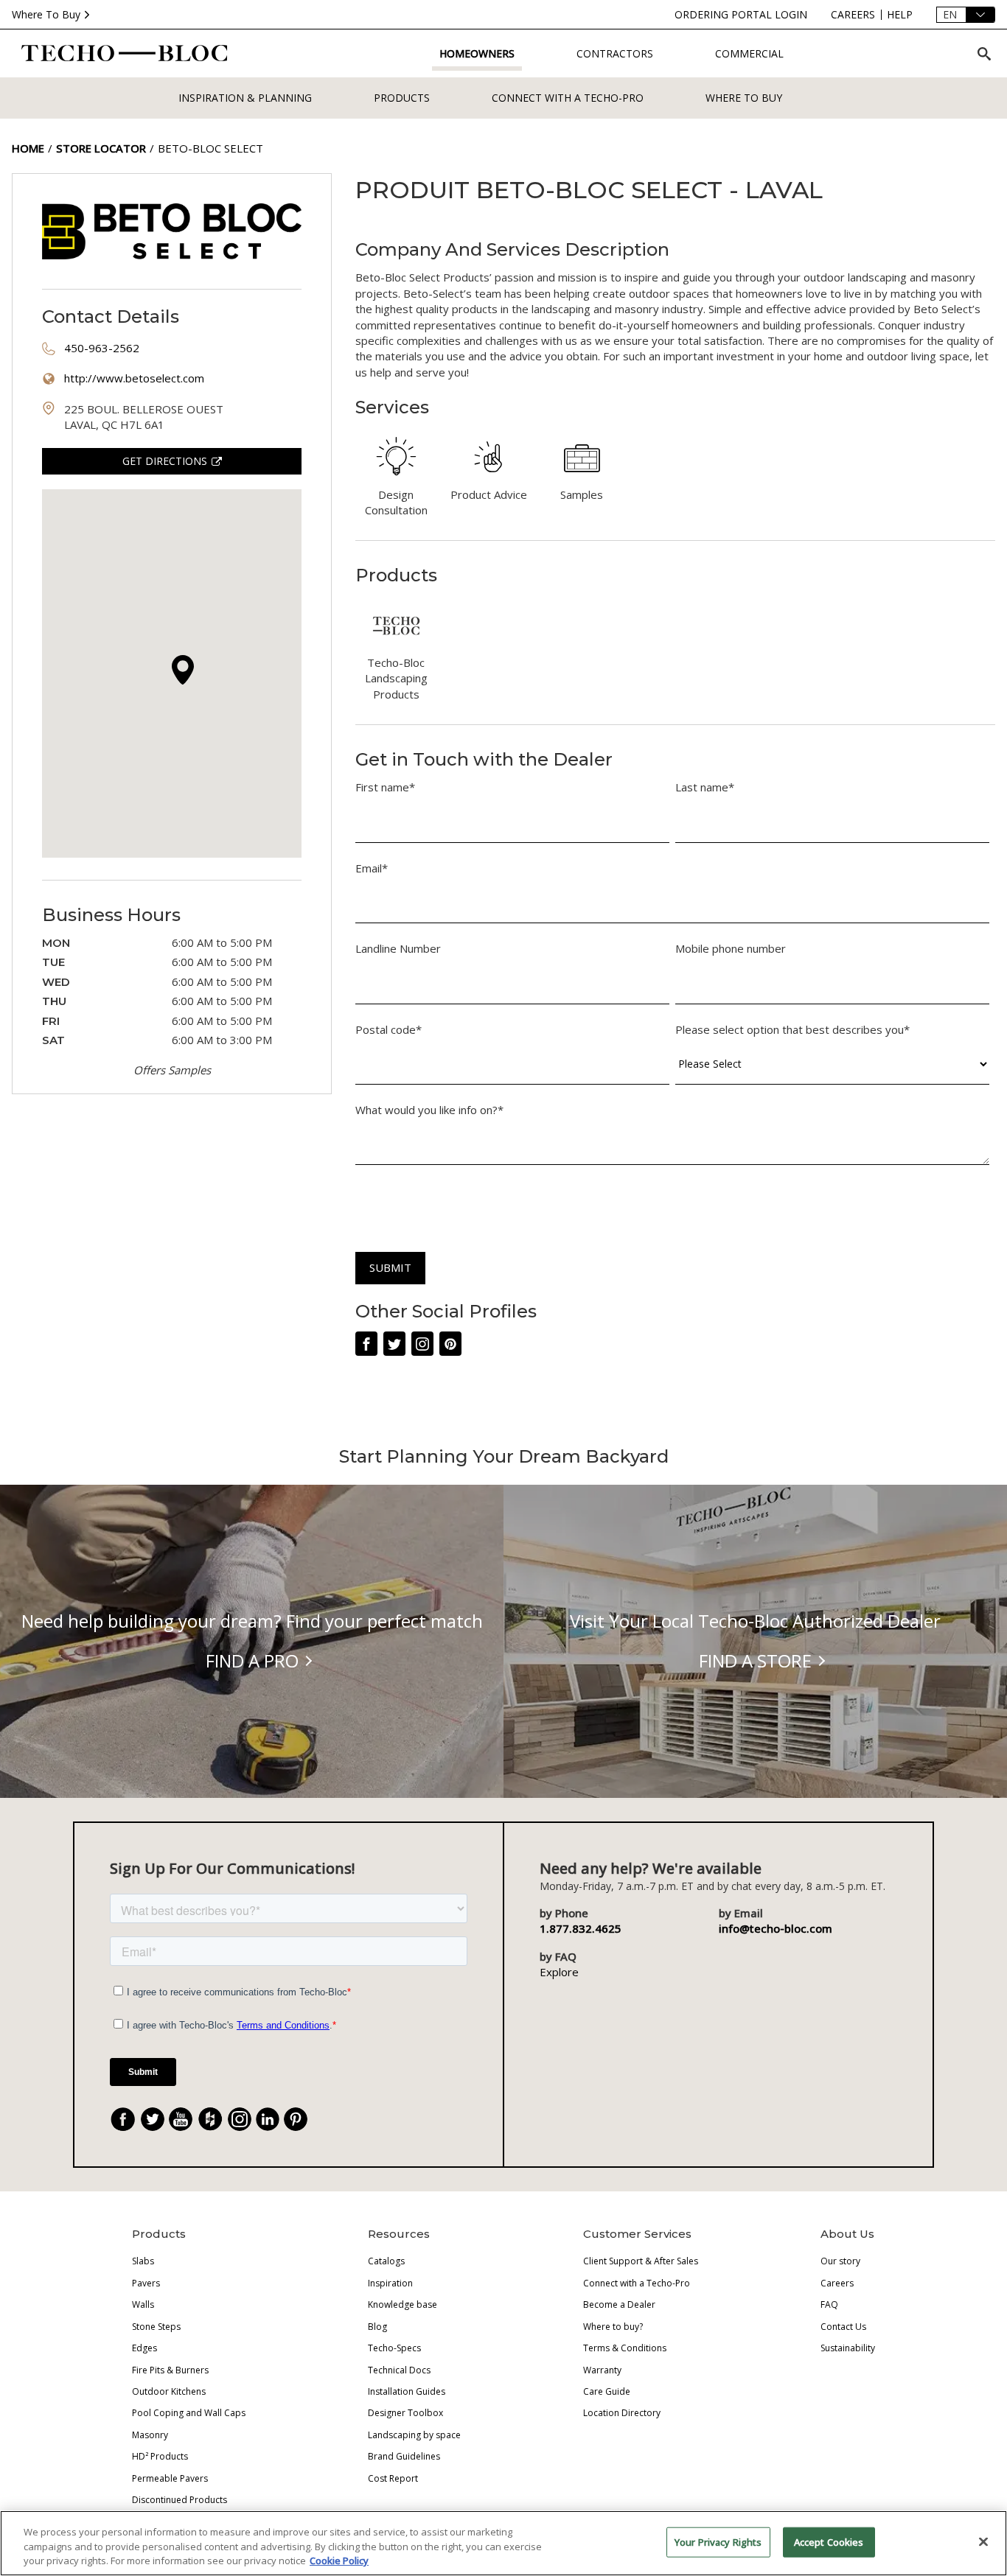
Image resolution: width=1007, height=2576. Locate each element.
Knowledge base (403, 2304)
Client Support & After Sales (641, 2261)
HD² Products (160, 2456)
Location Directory (622, 2413)
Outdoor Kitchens (169, 2391)
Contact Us (843, 2327)
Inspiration (390, 2283)
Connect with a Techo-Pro (568, 98)
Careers (837, 2283)
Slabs (143, 2261)
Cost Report (393, 2478)
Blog (377, 2327)
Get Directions (165, 461)
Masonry (150, 2435)
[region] (503, 2543)
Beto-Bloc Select (210, 148)
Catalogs (386, 2261)
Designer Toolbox (405, 2413)
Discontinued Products (180, 2500)
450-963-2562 (102, 348)
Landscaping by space (414, 2435)
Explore (559, 1972)
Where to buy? (613, 2327)
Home (28, 148)
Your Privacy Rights (718, 2541)
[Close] (983, 2541)
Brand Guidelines (404, 2456)
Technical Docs (399, 2370)
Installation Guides (407, 2391)
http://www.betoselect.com (134, 378)
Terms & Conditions (625, 2348)
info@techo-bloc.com (776, 1928)
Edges (144, 2348)
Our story (840, 2261)
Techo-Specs (394, 2348)
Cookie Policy (339, 2561)
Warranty (602, 2370)
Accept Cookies (829, 2541)
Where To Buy (46, 14)
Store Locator (101, 148)
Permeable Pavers (170, 2478)
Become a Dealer (619, 2304)
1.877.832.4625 (581, 1928)
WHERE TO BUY (744, 98)
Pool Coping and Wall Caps (189, 2413)
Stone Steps (156, 2327)
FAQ (829, 2304)
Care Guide (607, 2391)
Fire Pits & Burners (170, 2370)
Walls (143, 2304)
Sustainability (848, 2348)
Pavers (146, 2283)
